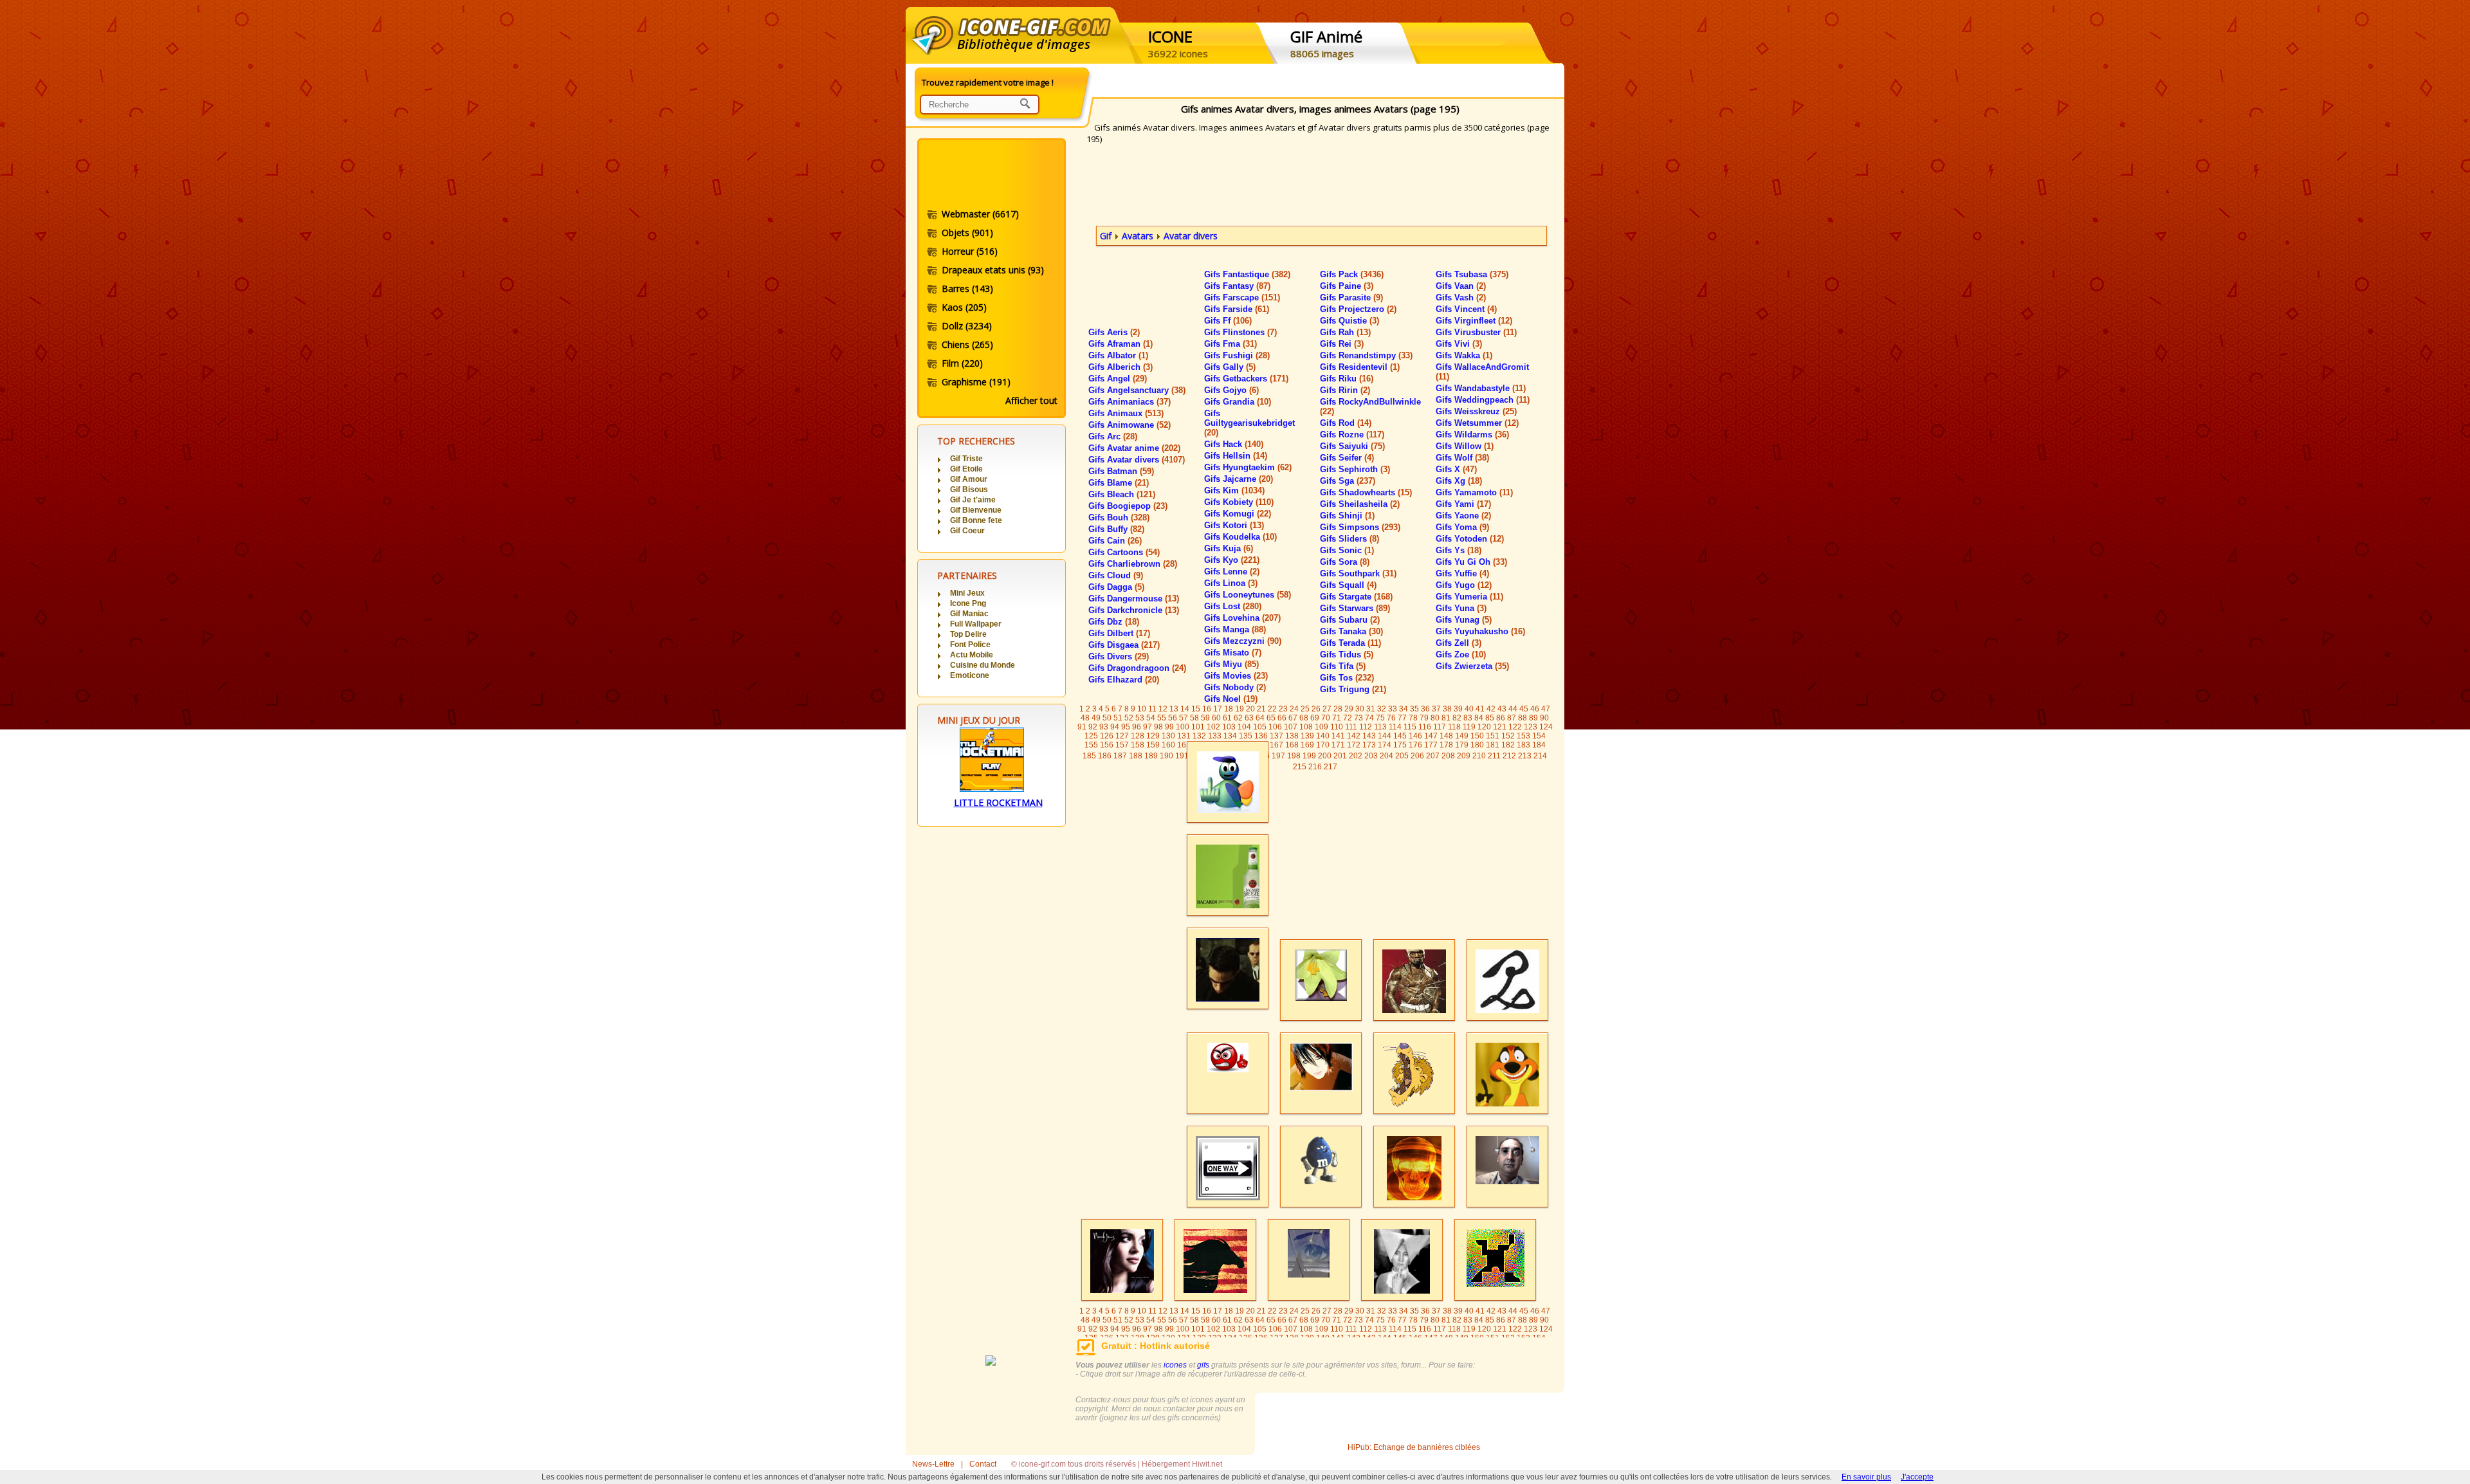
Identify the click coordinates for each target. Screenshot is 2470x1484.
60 (1216, 718)
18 (1229, 709)
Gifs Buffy (1116, 529)
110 (1337, 727)
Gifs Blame (1119, 483)
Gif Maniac (969, 614)
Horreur (970, 251)
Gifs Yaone (1463, 516)
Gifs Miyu (1231, 664)
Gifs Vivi (1459, 344)
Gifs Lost (1233, 606)
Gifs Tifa (1343, 666)
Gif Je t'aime (973, 500)
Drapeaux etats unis (993, 270)
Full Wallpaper (976, 624)
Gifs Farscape (1242, 298)
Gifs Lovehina (1242, 618)
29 (1349, 709)
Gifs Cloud (1116, 575)
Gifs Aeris (1114, 332)
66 (1282, 718)
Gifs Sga (1348, 481)
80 (1435, 718)
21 (1261, 709)
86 (1501, 718)
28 (1338, 709)
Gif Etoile (966, 469)
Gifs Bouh (1119, 518)
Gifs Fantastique (1247, 274)
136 (1261, 736)
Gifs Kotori (1234, 525)
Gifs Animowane (1130, 425)
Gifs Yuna (1461, 608)
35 (1414, 709)
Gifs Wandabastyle (1481, 388)
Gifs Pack (1352, 274)
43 (1502, 709)
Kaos (964, 307)
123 (1531, 727)
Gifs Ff (1228, 321)
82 (1457, 718)
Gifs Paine (1347, 286)
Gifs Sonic (1347, 550)
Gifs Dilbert (1119, 633)
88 (1523, 718)
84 (1479, 718)
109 (1322, 727)
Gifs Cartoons (1124, 552)
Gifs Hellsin (1236, 456)
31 (1371, 709)
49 (1096, 718)
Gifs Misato (1233, 653)
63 (1249, 718)
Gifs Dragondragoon (1137, 668)
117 (1440, 727)
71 (1337, 718)
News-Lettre (933, 1464)
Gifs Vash (1461, 298)
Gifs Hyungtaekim (1248, 467)
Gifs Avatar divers (1137, 460)
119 (1469, 727)
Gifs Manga (1235, 629)
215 (1300, 767)
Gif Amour (969, 479)
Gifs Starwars (1355, 608)
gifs (1203, 1365)
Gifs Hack (1234, 444)
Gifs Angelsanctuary (1137, 390)
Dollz (967, 326)
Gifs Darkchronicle (1134, 610)
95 (1126, 727)
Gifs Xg (1459, 481)
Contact (983, 1464)
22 (1272, 709)
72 (1348, 718)
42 (1491, 709)
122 (1515, 727)
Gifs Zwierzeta (1472, 666)
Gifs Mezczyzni (1243, 641)
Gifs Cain (1115, 541)
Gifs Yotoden (1470, 539)
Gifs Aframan (1121, 344)
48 (1085, 718)
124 (1546, 727)
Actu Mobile (972, 655)
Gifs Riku (1347, 379)
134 (1230, 736)
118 (1454, 727)
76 (1391, 718)
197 (1278, 756)
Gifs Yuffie (1462, 573)
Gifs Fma (1230, 344)
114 (1395, 727)
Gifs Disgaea (1124, 645)
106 (1275, 727)
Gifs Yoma (1462, 527)
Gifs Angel (1118, 379)
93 (1104, 727)
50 (1107, 718)
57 (1184, 718)
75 (1380, 718)
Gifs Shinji (1347, 516)
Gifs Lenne (1232, 572)
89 (1533, 718)
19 (1240, 709)
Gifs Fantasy (1237, 286)
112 (1366, 727)
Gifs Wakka (1464, 355)
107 (1291, 727)
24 (1294, 709)
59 (1205, 718)
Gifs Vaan (1461, 286)
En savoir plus (1866, 1477)
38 (1447, 709)
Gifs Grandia (1238, 402)
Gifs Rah (1345, 332)
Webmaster (980, 214)
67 (1293, 718)
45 (1524, 709)
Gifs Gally (1230, 367)
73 (1358, 718)
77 (1402, 718)
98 (1158, 727)
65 (1271, 718)
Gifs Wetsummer (1477, 423)
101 (1198, 727)
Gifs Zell (1459, 643)
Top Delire (968, 634)
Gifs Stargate (1356, 597)
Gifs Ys (1459, 550)
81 (1446, 718)
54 (1151, 718)
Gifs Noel (1231, 699)
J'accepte (1917, 1477)
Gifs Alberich (1121, 367)
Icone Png (968, 603)
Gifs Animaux (1126, 413)
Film (962, 363)
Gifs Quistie (1349, 321)
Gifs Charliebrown (1133, 564)
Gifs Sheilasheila (1360, 504)
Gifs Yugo (1464, 585)
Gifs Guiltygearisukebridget (1249, 423)
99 (1169, 727)
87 (1512, 718)
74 (1369, 718)
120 (1484, 727)
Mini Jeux (967, 593)
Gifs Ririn (1345, 390)
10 (1142, 709)
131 (1184, 736)
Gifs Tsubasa (1472, 274)
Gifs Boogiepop (1128, 506)
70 (1326, 718)
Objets (967, 233)
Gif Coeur (967, 531)
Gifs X (1456, 469)
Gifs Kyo (1232, 560)
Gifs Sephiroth (1355, 469)
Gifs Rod (1346, 423)
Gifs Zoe (1461, 655)
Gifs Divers (1119, 656)
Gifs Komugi (1238, 514)
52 (1129, 718)
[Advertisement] (991, 176)
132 (1199, 736)
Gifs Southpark (1358, 573)
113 (1380, 727)
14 (1185, 709)
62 (1238, 718)
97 (1148, 727)
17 (1218, 709)
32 (1382, 709)
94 (1115, 727)
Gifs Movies (1236, 676)
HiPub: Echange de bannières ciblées (1414, 1447)
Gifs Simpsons (1360, 527)
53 (1140, 718)
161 (1184, 745)
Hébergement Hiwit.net (1182, 1464)
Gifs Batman (1121, 471)
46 (1535, 709)
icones (1175, 1365)
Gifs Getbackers (1246, 379)
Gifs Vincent (1466, 309)
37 (1436, 709)
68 (1304, 718)
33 (1393, 709)
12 (1163, 709)
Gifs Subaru (1350, 620)
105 (1260, 727)
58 (1194, 718)
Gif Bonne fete (976, 520)
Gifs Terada (1350, 643)
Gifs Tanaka (1351, 631)
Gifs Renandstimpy (1366, 355)
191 (1182, 756)
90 (1544, 718)
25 (1305, 709)
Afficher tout (1031, 400)
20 (1250, 709)
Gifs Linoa (1231, 583)
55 (1162, 718)
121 (1500, 727)
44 (1513, 709)
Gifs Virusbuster (1476, 332)
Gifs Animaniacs (1130, 402)
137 (1276, 736)
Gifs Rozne (1352, 435)
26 (1316, 709)
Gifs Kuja (1229, 548)
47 (1546, 709)
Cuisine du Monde (983, 665)
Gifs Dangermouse (1134, 599)
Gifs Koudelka (1240, 537)
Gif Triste (966, 459)
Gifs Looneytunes (1248, 595)
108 (1306, 727)
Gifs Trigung (1353, 689)
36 (1425, 709)
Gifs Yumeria (1469, 597)
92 (1093, 727)
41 (1480, 709)
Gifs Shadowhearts (1366, 492)
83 (1468, 718)
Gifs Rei (1342, 344)
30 (1360, 709)
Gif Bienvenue (976, 510)
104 (1244, 727)
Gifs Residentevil (1360, 367)
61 (1227, 718)
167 (1276, 745)
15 (1196, 709)
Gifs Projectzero (1358, 309)
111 (1351, 727)
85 (1490, 718)
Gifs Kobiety (1239, 502)
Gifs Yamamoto (1474, 492)
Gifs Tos (1347, 678)
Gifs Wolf (1462, 458)
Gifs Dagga (1116, 587)
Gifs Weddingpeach (1483, 400)
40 (1469, 709)
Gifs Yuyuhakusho (1480, 631)
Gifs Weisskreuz (1476, 411)
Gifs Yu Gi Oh (1471, 562)
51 (1118, 718)
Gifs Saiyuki (1352, 446)
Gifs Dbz (1114, 622)
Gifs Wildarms (1472, 435)
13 (1174, 709)
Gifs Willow (1465, 446)
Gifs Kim (1234, 490)
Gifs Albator (1118, 355)
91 (1082, 727)
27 (1327, 709)
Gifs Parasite (1351, 298)
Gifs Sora (1345, 562)
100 (1183, 727)
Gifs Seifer (1347, 458)
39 (1458, 709)
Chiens (967, 344)
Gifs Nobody (1235, 687)
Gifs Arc (1113, 436)
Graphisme (976, 382)
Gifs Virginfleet (1474, 321)
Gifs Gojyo (1231, 390)
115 (1410, 727)
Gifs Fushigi (1237, 355)
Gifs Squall (1348, 585)
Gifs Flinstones (1240, 332)
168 (1292, 745)
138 (1292, 736)
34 (1404, 709)
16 (1207, 709)
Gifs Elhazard (1124, 680)
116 (1425, 727)
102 (1213, 727)
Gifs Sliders (1349, 539)
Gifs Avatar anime (1134, 448)
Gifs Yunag (1464, 620)
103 (1229, 727)
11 (1152, 709)
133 (1215, 736)
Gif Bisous (969, 490)
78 (1413, 718)
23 (1283, 709)
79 (1424, 718)
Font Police (970, 645)
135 (1246, 736)
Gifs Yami (1463, 504)
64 (1260, 718)
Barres (967, 289)
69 (1315, 718)
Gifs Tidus (1347, 655)
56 (1173, 718)
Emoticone (970, 675)
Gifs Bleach (1122, 494)
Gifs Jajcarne (1239, 479)
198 (1294, 756)
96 (1137, 727)
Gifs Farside (1237, 309)
